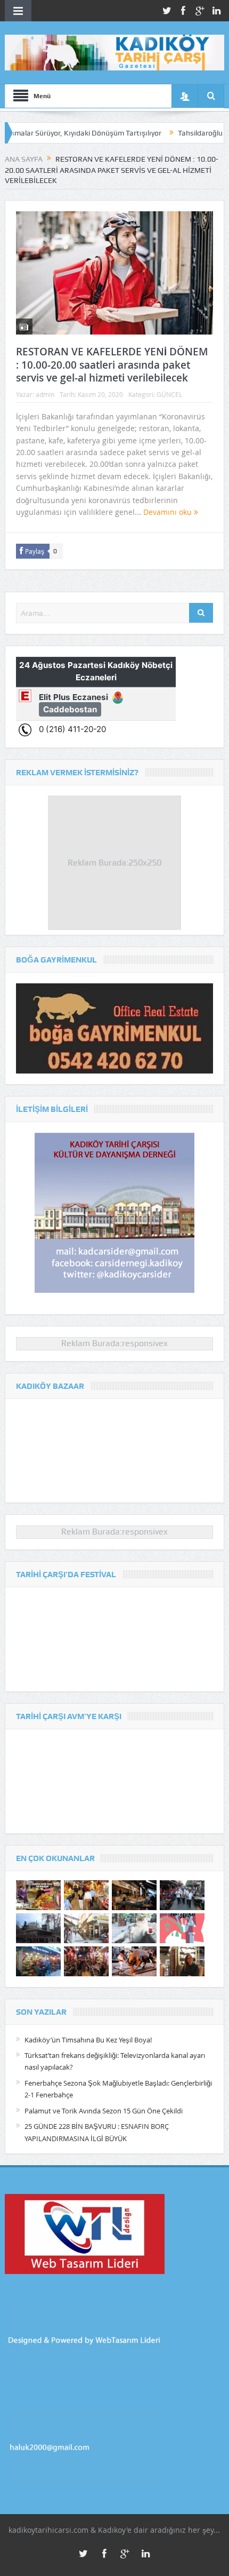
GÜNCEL (169, 394)
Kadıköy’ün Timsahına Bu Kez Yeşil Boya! (88, 2040)
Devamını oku (169, 512)
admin (45, 394)
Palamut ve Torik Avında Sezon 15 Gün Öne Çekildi (104, 2111)
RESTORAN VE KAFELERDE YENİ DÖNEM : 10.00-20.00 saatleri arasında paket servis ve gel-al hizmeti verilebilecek (112, 365)
